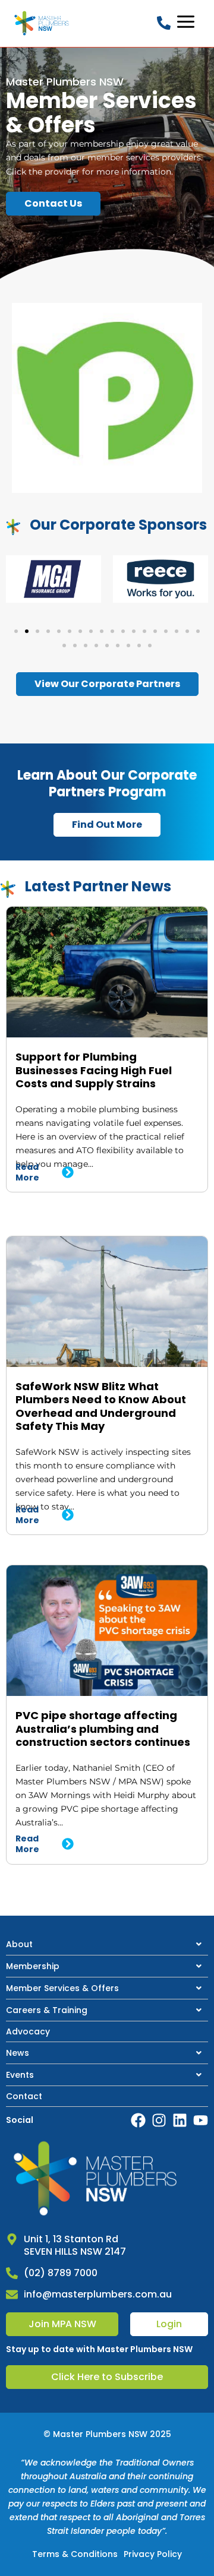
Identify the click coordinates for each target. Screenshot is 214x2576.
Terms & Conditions (75, 2554)
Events (20, 2075)
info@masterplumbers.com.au (98, 2294)
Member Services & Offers (62, 1988)
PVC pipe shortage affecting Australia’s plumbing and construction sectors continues (103, 1729)
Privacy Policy (153, 2554)
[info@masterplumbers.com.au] (12, 2295)
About (19, 1944)
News (18, 2053)
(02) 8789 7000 (61, 2273)
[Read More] (68, 1172)
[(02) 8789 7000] (12, 2273)
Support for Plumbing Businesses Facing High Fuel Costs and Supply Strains (94, 1070)
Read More (27, 1172)
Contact (24, 2096)
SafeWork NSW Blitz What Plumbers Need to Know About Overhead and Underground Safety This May (101, 1406)
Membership (33, 1966)
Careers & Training (47, 2010)
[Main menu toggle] (186, 22)
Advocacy (28, 2031)
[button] (16, 631)
